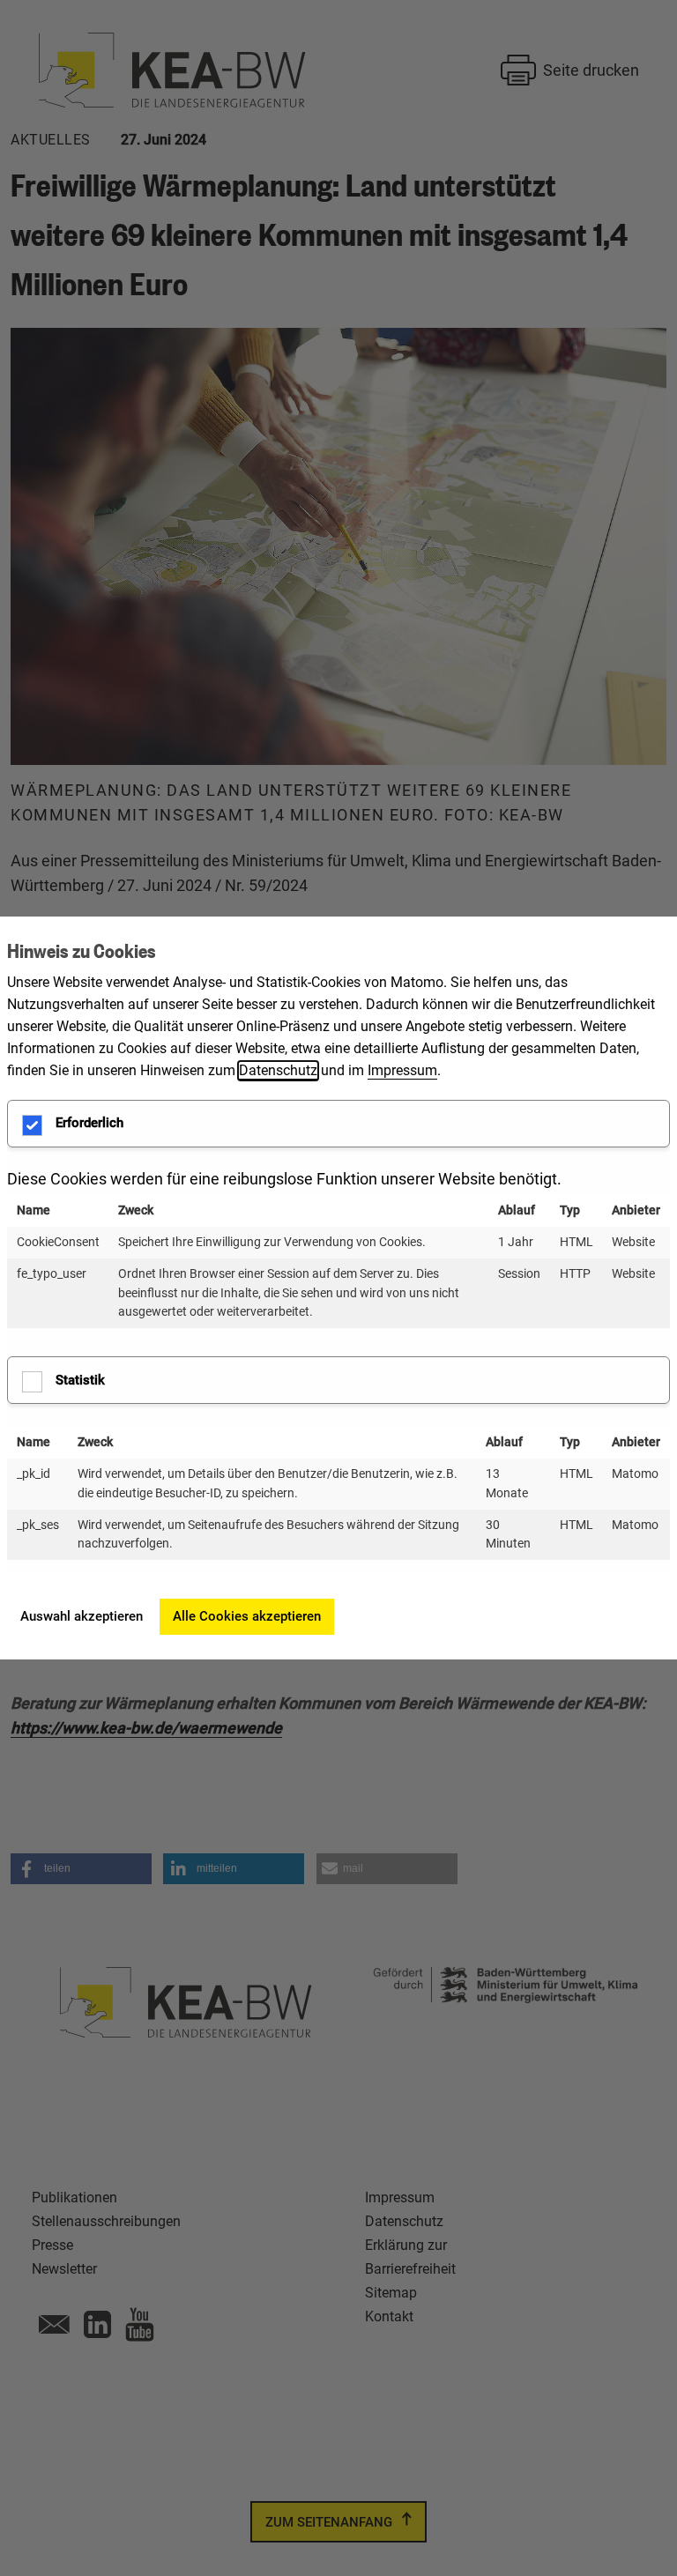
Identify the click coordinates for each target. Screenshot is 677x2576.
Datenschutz (278, 1070)
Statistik (80, 1380)
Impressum (402, 1070)
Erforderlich (89, 1123)
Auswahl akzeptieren (82, 1616)
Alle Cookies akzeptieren (247, 1616)
